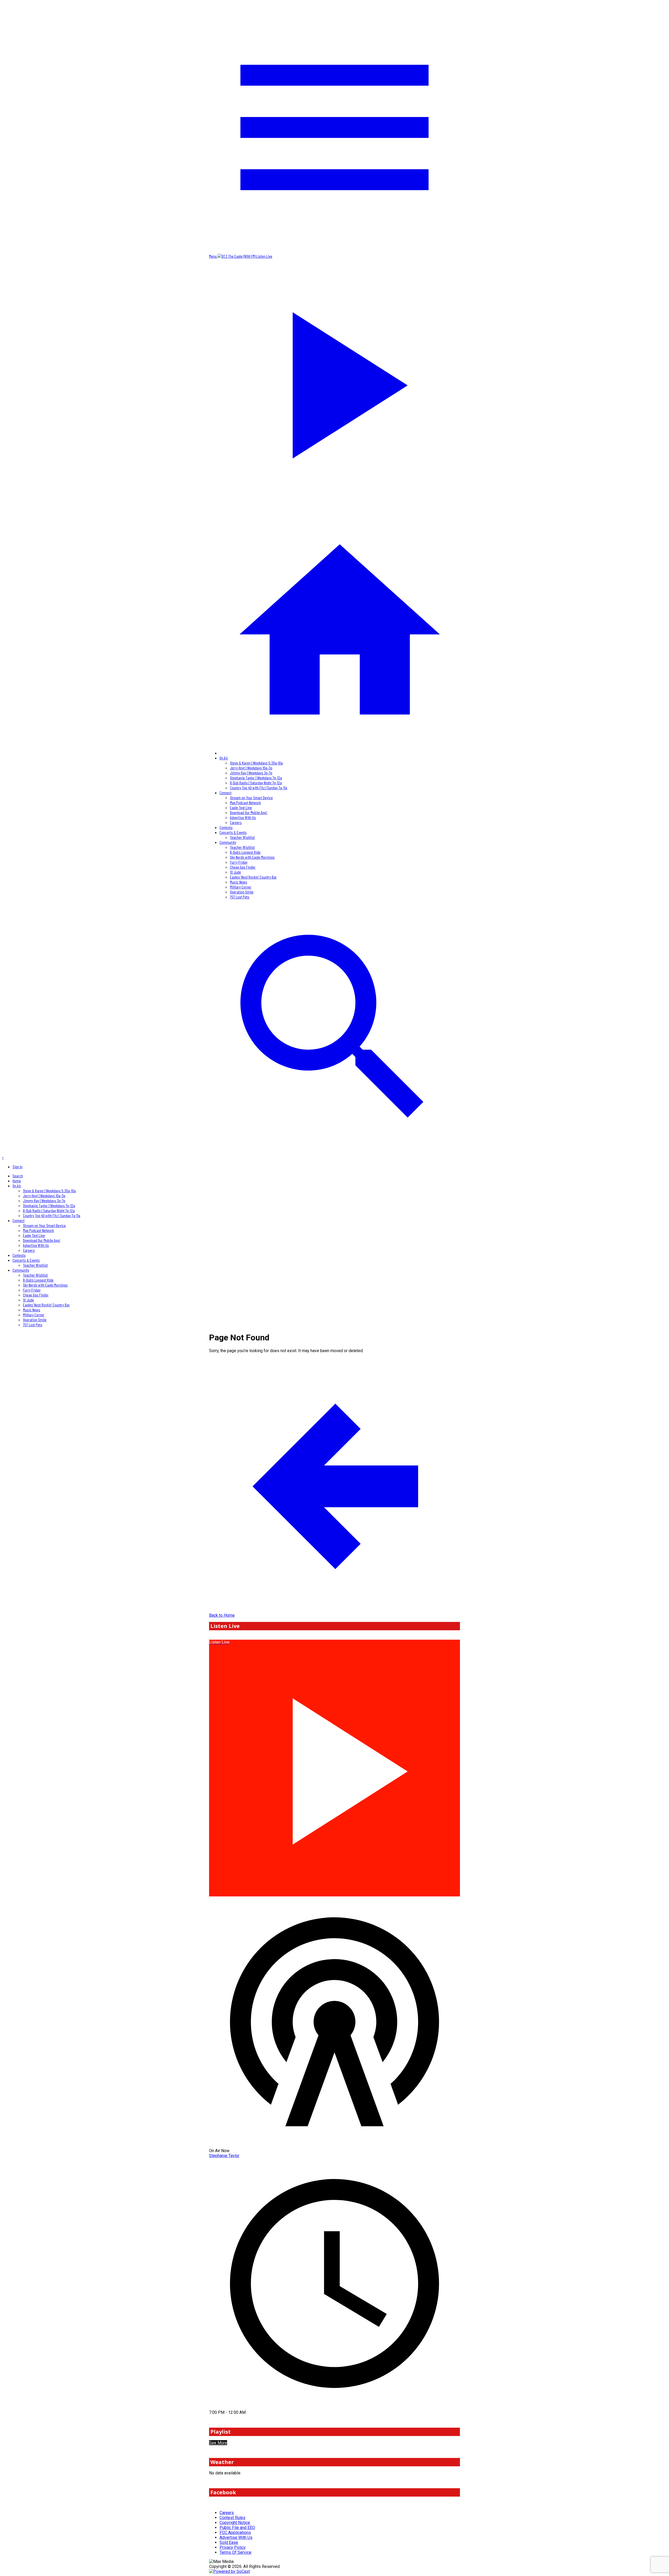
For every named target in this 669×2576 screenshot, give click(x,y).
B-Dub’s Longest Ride (245, 852)
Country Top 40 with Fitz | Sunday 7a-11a (259, 788)
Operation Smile (242, 892)
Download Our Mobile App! (249, 812)
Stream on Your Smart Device (251, 798)
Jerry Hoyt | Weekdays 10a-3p (251, 768)
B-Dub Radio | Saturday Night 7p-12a (256, 783)
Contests (226, 827)
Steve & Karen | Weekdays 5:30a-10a (256, 763)
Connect (226, 793)
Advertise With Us (243, 817)
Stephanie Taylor (224, 2156)
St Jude (235, 872)
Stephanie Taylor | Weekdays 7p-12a (256, 778)
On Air (224, 758)
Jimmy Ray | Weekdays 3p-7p (251, 773)
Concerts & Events (233, 832)
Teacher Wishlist (242, 837)
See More (218, 2443)
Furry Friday (239, 862)
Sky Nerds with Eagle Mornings (252, 857)
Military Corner (241, 887)
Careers (236, 822)
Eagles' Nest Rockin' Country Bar (253, 877)
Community (228, 842)
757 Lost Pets (240, 897)
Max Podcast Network (245, 802)
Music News (239, 882)
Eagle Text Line (241, 807)
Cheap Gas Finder (243, 867)
